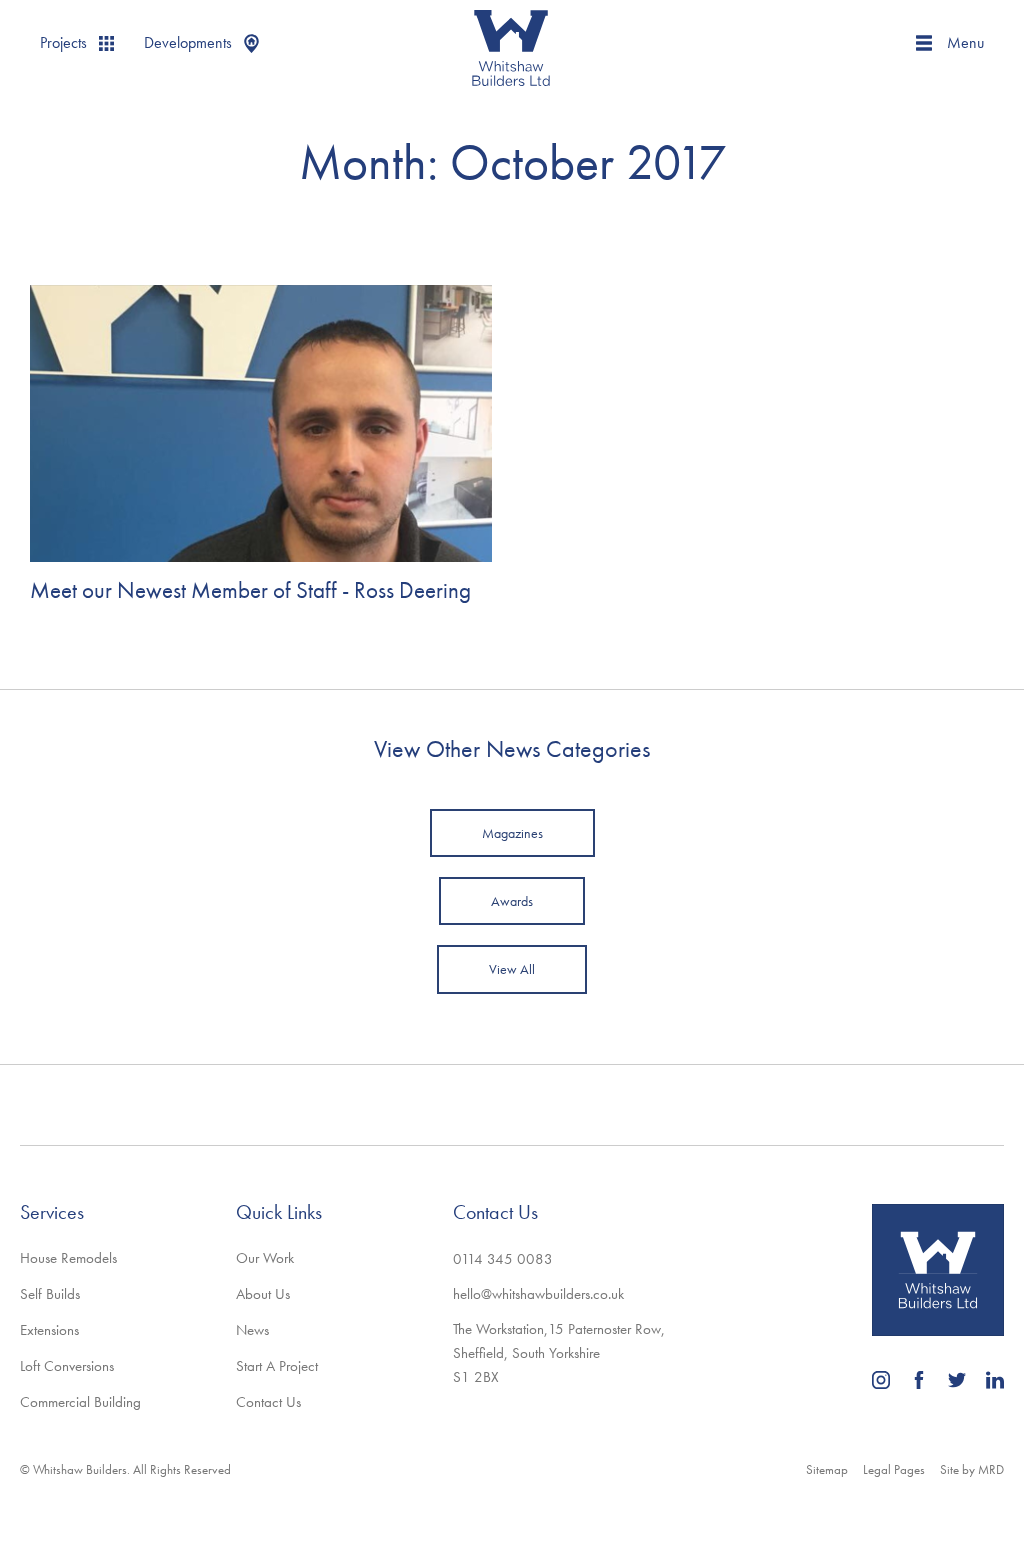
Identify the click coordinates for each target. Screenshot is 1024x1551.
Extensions (49, 1330)
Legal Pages (894, 1469)
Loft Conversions (67, 1366)
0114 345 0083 (503, 1259)
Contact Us (268, 1402)
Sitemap (827, 1469)
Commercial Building (80, 1402)
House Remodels (68, 1258)
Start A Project (277, 1366)
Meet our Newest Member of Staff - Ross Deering (250, 590)
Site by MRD (972, 1469)
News (252, 1330)
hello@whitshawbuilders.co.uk (538, 1294)
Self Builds (50, 1294)
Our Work (265, 1258)
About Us (263, 1294)
